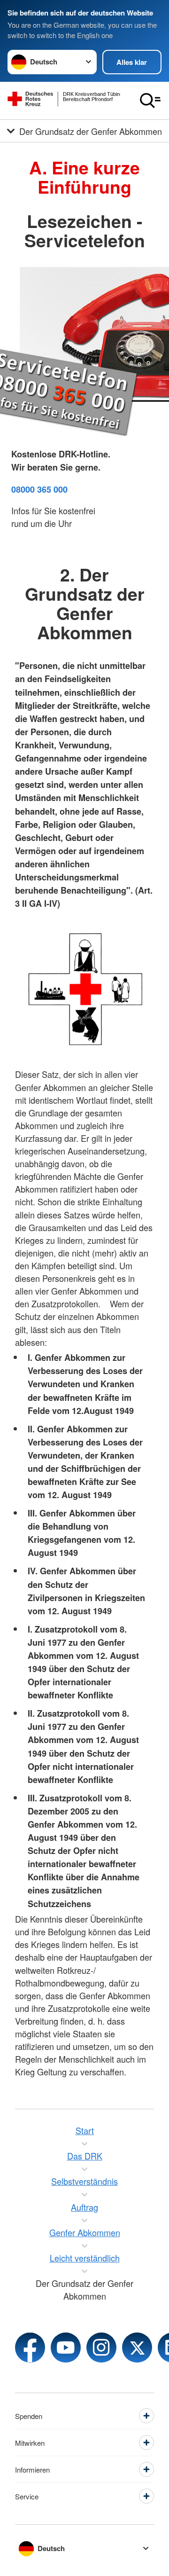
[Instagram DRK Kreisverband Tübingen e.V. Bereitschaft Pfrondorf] (101, 2348)
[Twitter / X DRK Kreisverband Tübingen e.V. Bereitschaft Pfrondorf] (137, 2348)
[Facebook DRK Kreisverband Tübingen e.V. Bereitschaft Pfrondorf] (30, 2348)
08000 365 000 (39, 489)
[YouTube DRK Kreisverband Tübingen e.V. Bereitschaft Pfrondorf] (66, 2348)
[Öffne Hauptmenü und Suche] (150, 101)
